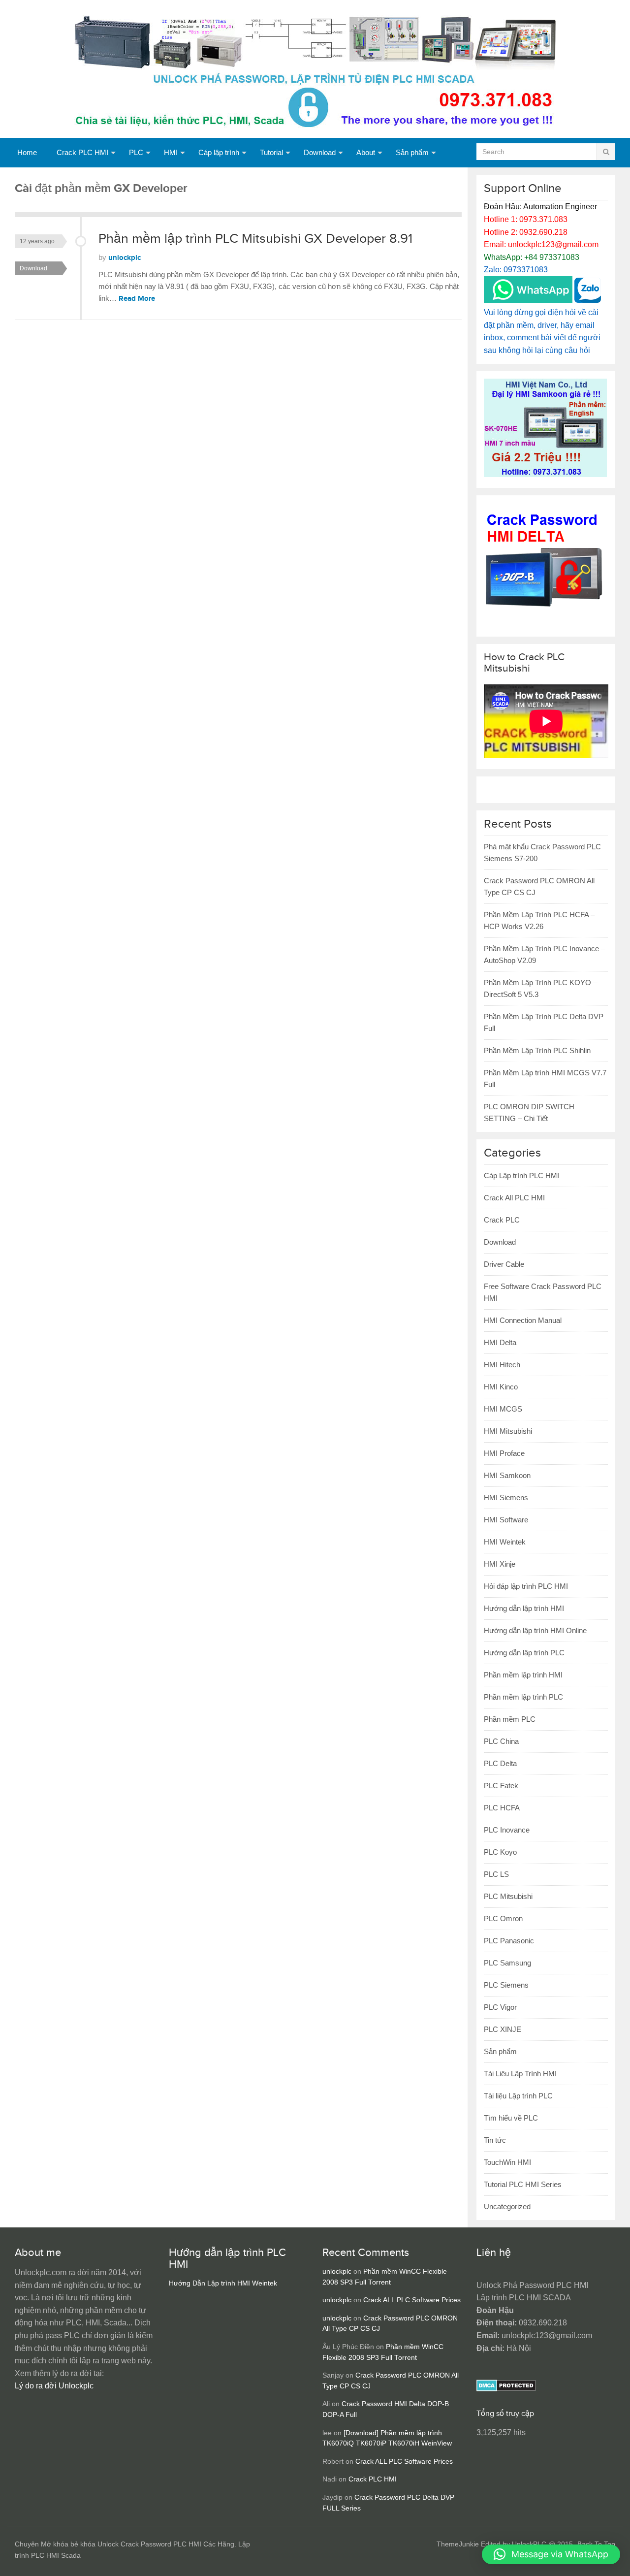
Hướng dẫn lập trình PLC (524, 1653)
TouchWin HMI (507, 2162)
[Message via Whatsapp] (528, 300)
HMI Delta (500, 1342)
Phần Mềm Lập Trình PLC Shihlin (537, 1050)
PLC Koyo (500, 1852)
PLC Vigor (500, 2007)
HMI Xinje (500, 1564)
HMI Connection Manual (523, 1320)
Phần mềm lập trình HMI (523, 1675)
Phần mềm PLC (510, 1719)
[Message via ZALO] (588, 300)
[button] (551, 2554)
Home (27, 152)
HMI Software (506, 1520)
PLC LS (496, 1874)
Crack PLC (502, 1220)
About (366, 152)
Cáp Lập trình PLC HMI (521, 1175)
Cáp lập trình (219, 152)
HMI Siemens (506, 1497)
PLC (136, 152)
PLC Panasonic (509, 1941)
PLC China (501, 1741)
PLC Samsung (507, 1963)
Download (320, 152)
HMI (171, 152)
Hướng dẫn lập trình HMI (524, 1608)
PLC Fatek (501, 1786)
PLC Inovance (507, 1830)
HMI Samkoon (507, 1475)
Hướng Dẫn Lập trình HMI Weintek (223, 2283)
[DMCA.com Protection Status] (506, 2389)
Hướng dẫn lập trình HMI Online (535, 1630)
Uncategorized (507, 2206)
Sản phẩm (412, 152)
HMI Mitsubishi (508, 1431)
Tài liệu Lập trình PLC (518, 2096)
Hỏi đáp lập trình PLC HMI (526, 1586)
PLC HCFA (502, 1808)
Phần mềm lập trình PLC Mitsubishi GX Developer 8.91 (255, 239)
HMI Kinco (501, 1387)
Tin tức (495, 2140)
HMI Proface (504, 1453)
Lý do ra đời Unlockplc (54, 2386)
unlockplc (125, 258)
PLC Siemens (506, 1985)
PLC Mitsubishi (508, 1896)
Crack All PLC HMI (514, 1198)
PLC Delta (500, 1763)
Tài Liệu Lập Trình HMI (520, 2074)
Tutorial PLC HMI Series (523, 2184)
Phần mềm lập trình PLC (523, 1697)
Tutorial (271, 152)
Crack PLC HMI (82, 152)
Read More (137, 299)
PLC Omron (503, 1918)
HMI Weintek (505, 1542)
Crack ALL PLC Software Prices (412, 2300)
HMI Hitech (502, 1365)
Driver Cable (504, 1264)
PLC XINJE (503, 2029)
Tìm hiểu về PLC (511, 2118)
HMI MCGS (503, 1409)
